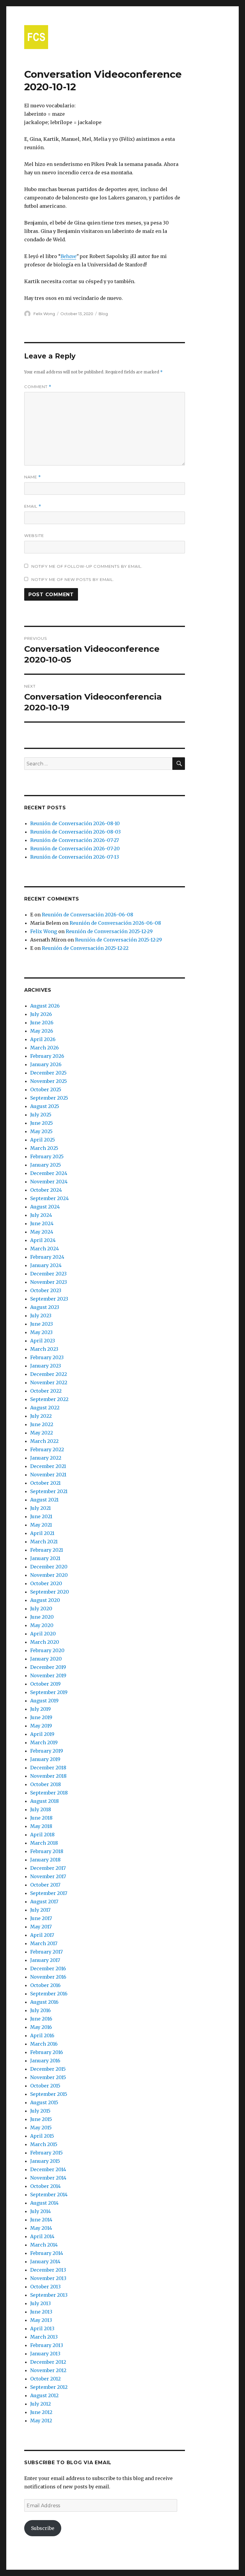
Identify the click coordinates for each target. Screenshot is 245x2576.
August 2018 (45, 1801)
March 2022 (44, 1441)
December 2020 (49, 1567)
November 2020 (49, 1575)
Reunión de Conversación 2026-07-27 (75, 840)
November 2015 (48, 2077)
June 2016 (41, 2019)
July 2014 (40, 2211)
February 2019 (47, 1751)
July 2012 (40, 2404)
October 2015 (45, 2086)
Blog (103, 314)
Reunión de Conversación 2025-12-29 (109, 931)
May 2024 (42, 1232)
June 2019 (41, 1717)
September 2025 (49, 1098)
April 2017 (42, 1935)
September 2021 (49, 1491)
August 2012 (44, 2395)
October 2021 (45, 1483)
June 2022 (42, 1424)
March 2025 (44, 1148)
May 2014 (41, 2228)
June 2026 (42, 1023)
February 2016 (47, 2052)
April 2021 (42, 1533)
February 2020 (47, 1650)
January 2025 (46, 1165)
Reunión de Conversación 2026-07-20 (75, 849)
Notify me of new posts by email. (73, 579)
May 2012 (41, 2421)
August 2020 (45, 1600)
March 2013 (44, 2337)
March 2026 (45, 1048)
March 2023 (44, 1349)
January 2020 (46, 1659)
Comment (38, 387)
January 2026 (46, 1064)
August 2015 (44, 2102)
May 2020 (42, 1625)
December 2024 (49, 1173)
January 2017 (45, 1960)
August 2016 (44, 2002)
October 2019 (45, 1684)
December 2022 (49, 1374)
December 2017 (48, 1868)
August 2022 (45, 1408)
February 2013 (47, 2345)
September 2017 (49, 1893)
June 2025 (42, 1123)
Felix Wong (44, 314)
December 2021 (48, 1466)
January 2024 (46, 1265)
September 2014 (49, 2195)
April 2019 (42, 1734)
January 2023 (46, 1366)
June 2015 (41, 2119)
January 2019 (45, 1759)
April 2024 (43, 1240)
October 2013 (45, 2287)
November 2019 (48, 1675)
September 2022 (49, 1399)
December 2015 (48, 2069)
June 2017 (41, 1918)
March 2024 (45, 1249)
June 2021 (41, 1516)
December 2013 (48, 2270)
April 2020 (43, 1634)
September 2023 (49, 1299)
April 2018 (42, 1835)
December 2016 (48, 1968)
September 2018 (49, 1793)
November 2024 (49, 1182)
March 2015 (44, 2144)
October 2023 (46, 1290)
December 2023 (48, 1274)
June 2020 (42, 1617)
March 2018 (44, 1843)
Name (33, 477)
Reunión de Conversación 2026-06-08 (88, 915)
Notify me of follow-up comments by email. (87, 566)
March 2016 (44, 2044)
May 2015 (41, 2128)
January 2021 (45, 1558)
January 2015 (45, 2161)
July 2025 (41, 1115)
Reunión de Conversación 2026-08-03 (75, 832)
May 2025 (41, 1131)
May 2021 (41, 1525)
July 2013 (40, 2303)
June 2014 (41, 2220)
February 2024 (47, 1257)
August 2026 (45, 1006)
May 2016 (41, 2027)
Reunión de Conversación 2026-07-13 (75, 857)
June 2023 (42, 1324)
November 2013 (48, 2278)
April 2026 (43, 1039)
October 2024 (46, 1190)
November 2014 (48, 2178)
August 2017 (44, 1902)
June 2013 (41, 2312)
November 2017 (48, 1876)
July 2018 (41, 1809)
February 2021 (47, 1550)
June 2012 (41, 2412)
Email (33, 506)
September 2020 (50, 1592)
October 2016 (45, 1985)
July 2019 (40, 1709)
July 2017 (40, 1910)
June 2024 (42, 1223)
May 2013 (41, 2320)
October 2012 (45, 2379)
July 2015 (40, 2111)
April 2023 (43, 1341)
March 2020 (45, 1642)
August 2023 (45, 1307)
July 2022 (41, 1416)
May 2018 (41, 1826)
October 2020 (46, 1583)
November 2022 (49, 1382)
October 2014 (45, 2186)
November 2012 (48, 2370)
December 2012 (48, 2362)
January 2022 (46, 1458)
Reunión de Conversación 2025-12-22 (85, 948)
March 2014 (44, 2245)
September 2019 (49, 1692)
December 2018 (48, 1768)
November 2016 (48, 1977)
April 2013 (42, 2328)
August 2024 (45, 1207)
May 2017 (41, 1927)
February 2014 (47, 2253)
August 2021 (44, 1500)
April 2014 (42, 2236)
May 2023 (41, 1332)
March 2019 (44, 1742)
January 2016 (45, 2061)
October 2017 (45, 1885)
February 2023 (47, 1357)
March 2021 (44, 1542)
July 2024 (41, 1215)
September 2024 (49, 1198)
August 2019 (44, 1701)
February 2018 (47, 1851)
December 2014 (48, 2169)
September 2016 (49, 1994)
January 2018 (45, 1860)
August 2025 (45, 1106)
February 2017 (46, 1952)
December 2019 (48, 1667)
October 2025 (46, 1089)
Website (34, 535)
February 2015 (46, 2153)
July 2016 (40, 2010)
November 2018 (48, 1776)
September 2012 (49, 2387)
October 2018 (46, 1784)
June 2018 (41, 1818)
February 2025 (47, 1156)
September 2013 (49, 2295)
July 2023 (41, 1316)
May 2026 (42, 1031)
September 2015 (49, 2094)
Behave (68, 256)
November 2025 (49, 1081)
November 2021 (48, 1475)
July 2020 (41, 1609)
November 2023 (49, 1282)
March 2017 (44, 1943)
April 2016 (42, 2035)
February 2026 (47, 1056)
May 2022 (42, 1433)
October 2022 (46, 1391)
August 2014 (44, 2203)
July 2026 (41, 1014)
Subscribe (43, 2528)
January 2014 (45, 2261)
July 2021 (40, 1508)
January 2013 (45, 2354)
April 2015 (42, 2136)
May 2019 (41, 1726)
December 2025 (48, 1073)
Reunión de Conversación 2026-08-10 (75, 823)
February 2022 (47, 1449)
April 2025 (43, 1140)
